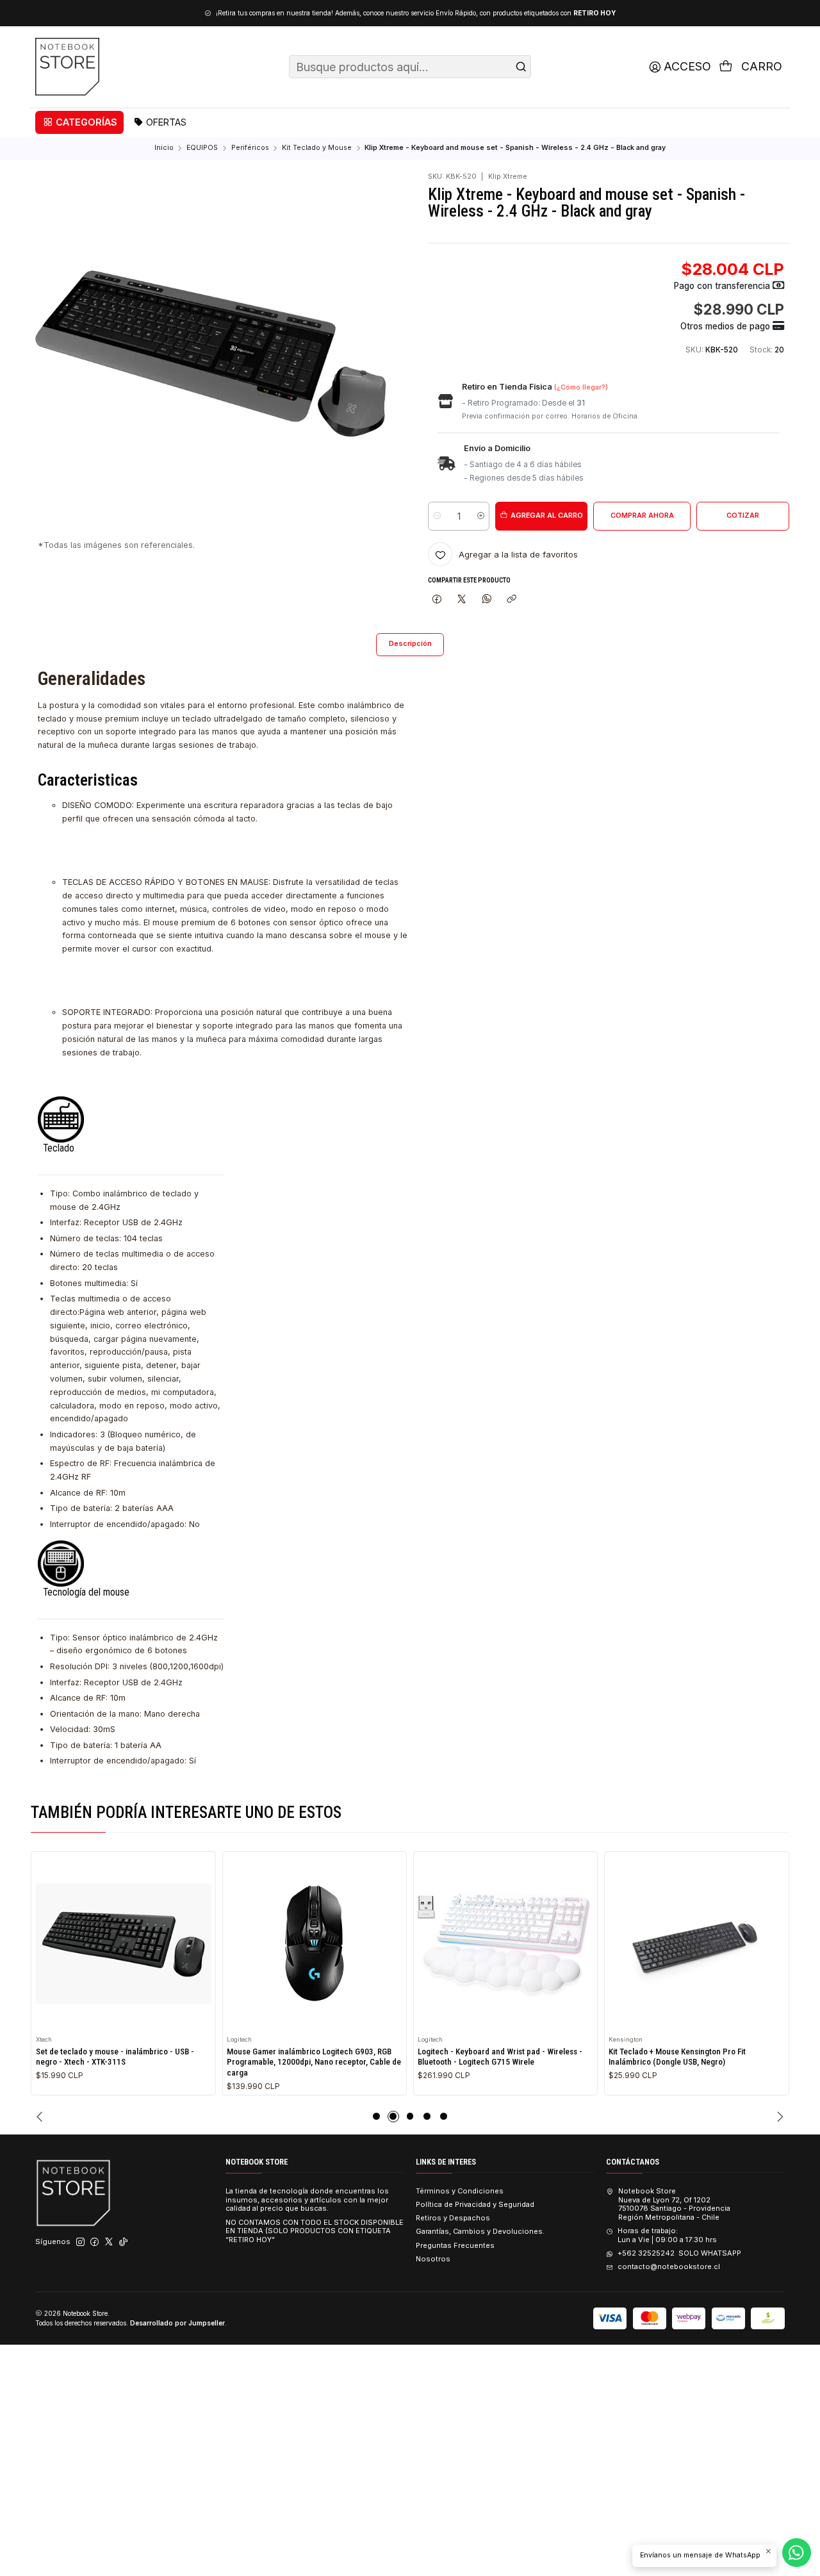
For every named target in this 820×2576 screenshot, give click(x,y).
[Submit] (521, 67)
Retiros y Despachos (453, 2218)
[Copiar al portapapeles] (511, 599)
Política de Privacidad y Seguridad (475, 2204)
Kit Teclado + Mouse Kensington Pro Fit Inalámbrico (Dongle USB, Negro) (677, 2057)
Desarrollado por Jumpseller (177, 2323)
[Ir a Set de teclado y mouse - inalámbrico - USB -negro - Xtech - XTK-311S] (124, 1944)
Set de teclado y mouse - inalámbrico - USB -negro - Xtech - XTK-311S (115, 2057)
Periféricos (250, 148)
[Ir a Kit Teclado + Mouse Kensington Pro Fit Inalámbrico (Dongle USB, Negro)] (696, 1944)
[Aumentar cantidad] (480, 516)
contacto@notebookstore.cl (668, 2266)
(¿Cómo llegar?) (581, 387)
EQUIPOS (202, 148)
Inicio (164, 148)
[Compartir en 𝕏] (462, 599)
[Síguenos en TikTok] (123, 2242)
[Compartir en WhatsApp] (487, 599)
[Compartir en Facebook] (437, 599)
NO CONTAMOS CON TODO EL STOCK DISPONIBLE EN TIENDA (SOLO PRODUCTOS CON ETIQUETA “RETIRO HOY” (315, 2231)
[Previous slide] (41, 2117)
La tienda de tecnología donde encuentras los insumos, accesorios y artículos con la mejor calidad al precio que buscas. (307, 2200)
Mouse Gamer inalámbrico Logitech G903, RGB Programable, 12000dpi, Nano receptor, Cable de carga (314, 2062)
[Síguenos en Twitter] (109, 2242)
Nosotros (433, 2259)
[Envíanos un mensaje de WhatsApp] (797, 2553)
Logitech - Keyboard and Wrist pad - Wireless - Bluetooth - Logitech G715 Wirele (500, 2057)
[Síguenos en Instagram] (80, 2242)
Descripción (410, 644)
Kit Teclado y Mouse (317, 148)
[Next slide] (779, 2117)
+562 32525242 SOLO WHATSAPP (679, 2253)
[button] (79, 122)
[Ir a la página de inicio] (67, 67)
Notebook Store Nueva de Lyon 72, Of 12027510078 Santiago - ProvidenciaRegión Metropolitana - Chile (674, 2204)
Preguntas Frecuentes (455, 2245)
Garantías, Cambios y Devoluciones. (480, 2231)
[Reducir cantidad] (437, 516)
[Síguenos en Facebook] (94, 2242)
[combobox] (410, 67)
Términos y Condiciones (460, 2191)
